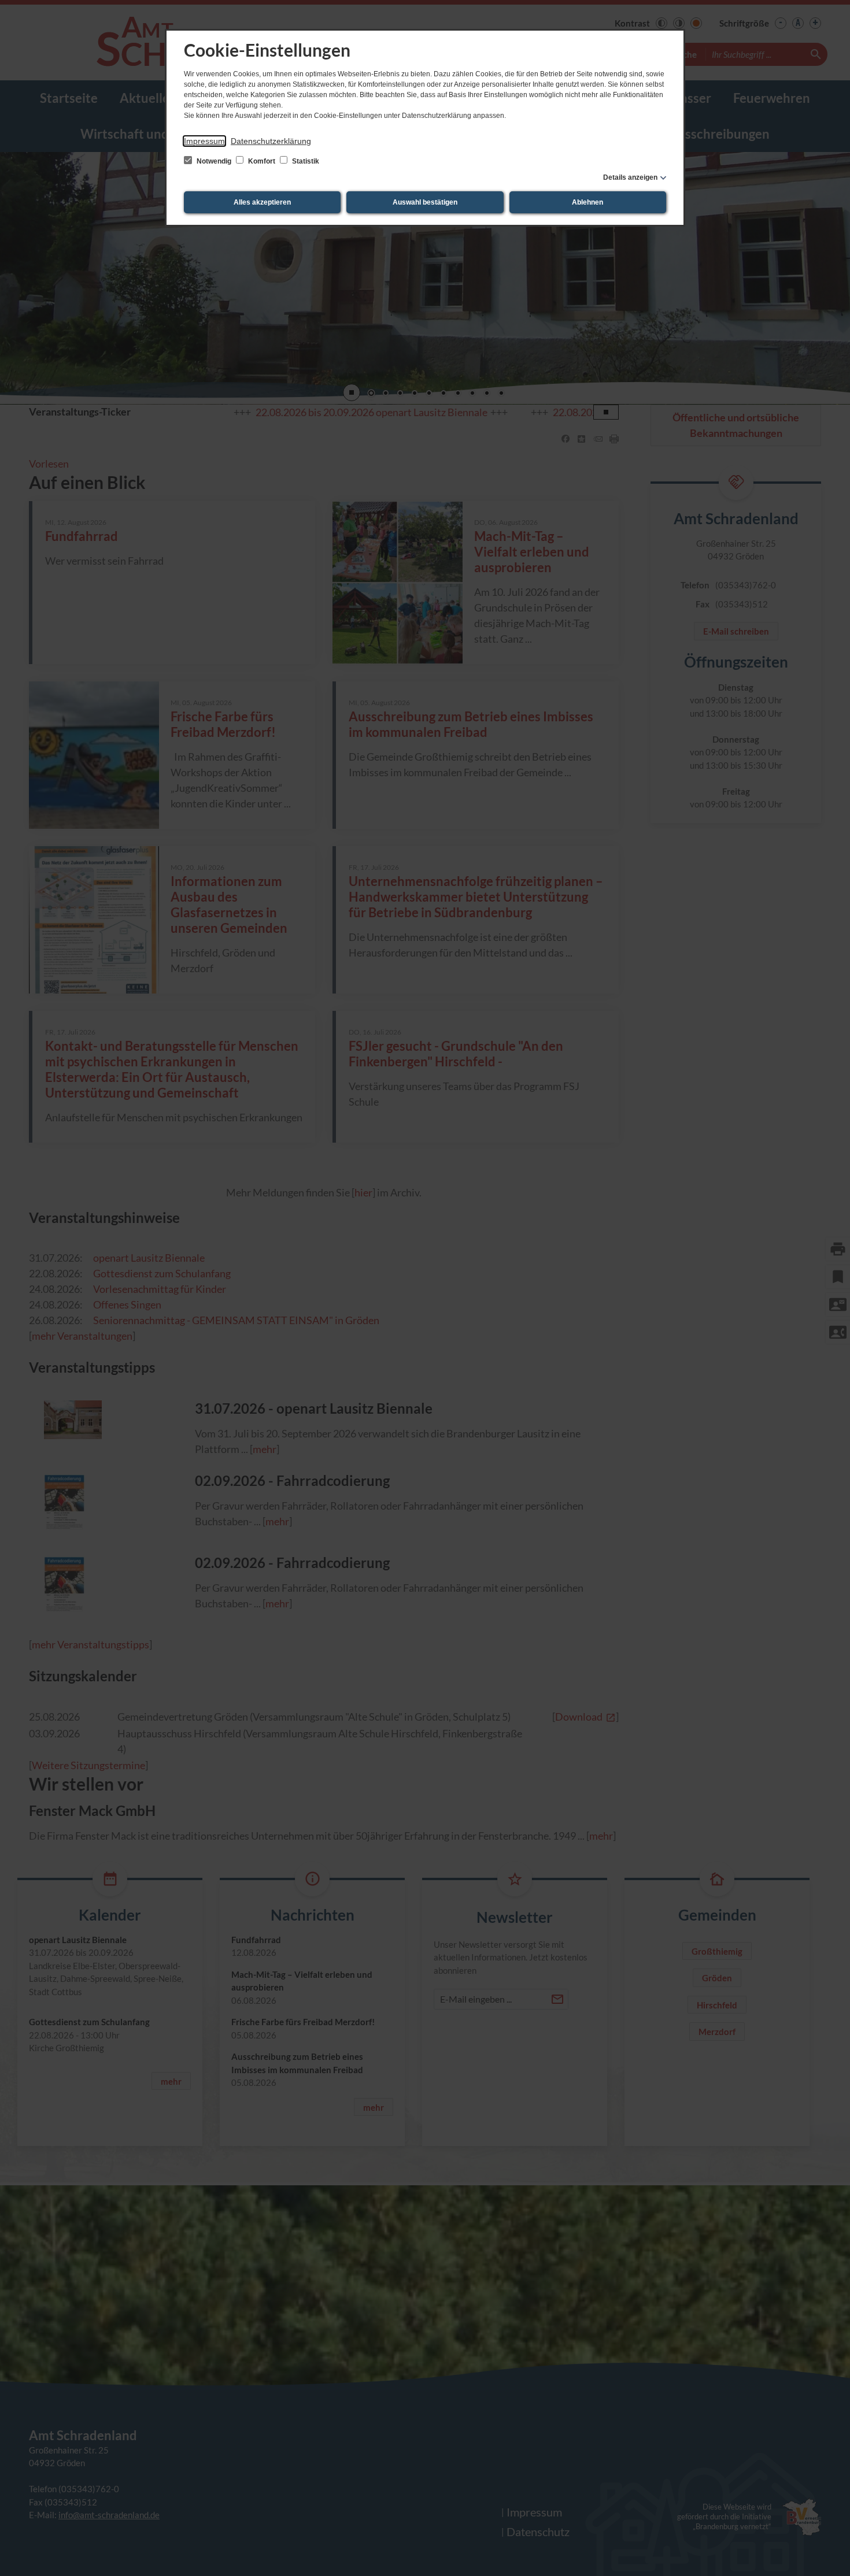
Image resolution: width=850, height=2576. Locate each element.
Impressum (204, 141)
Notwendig (214, 161)
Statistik (305, 161)
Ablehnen (587, 202)
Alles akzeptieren (262, 202)
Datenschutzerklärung (271, 141)
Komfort (262, 161)
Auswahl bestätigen (425, 202)
